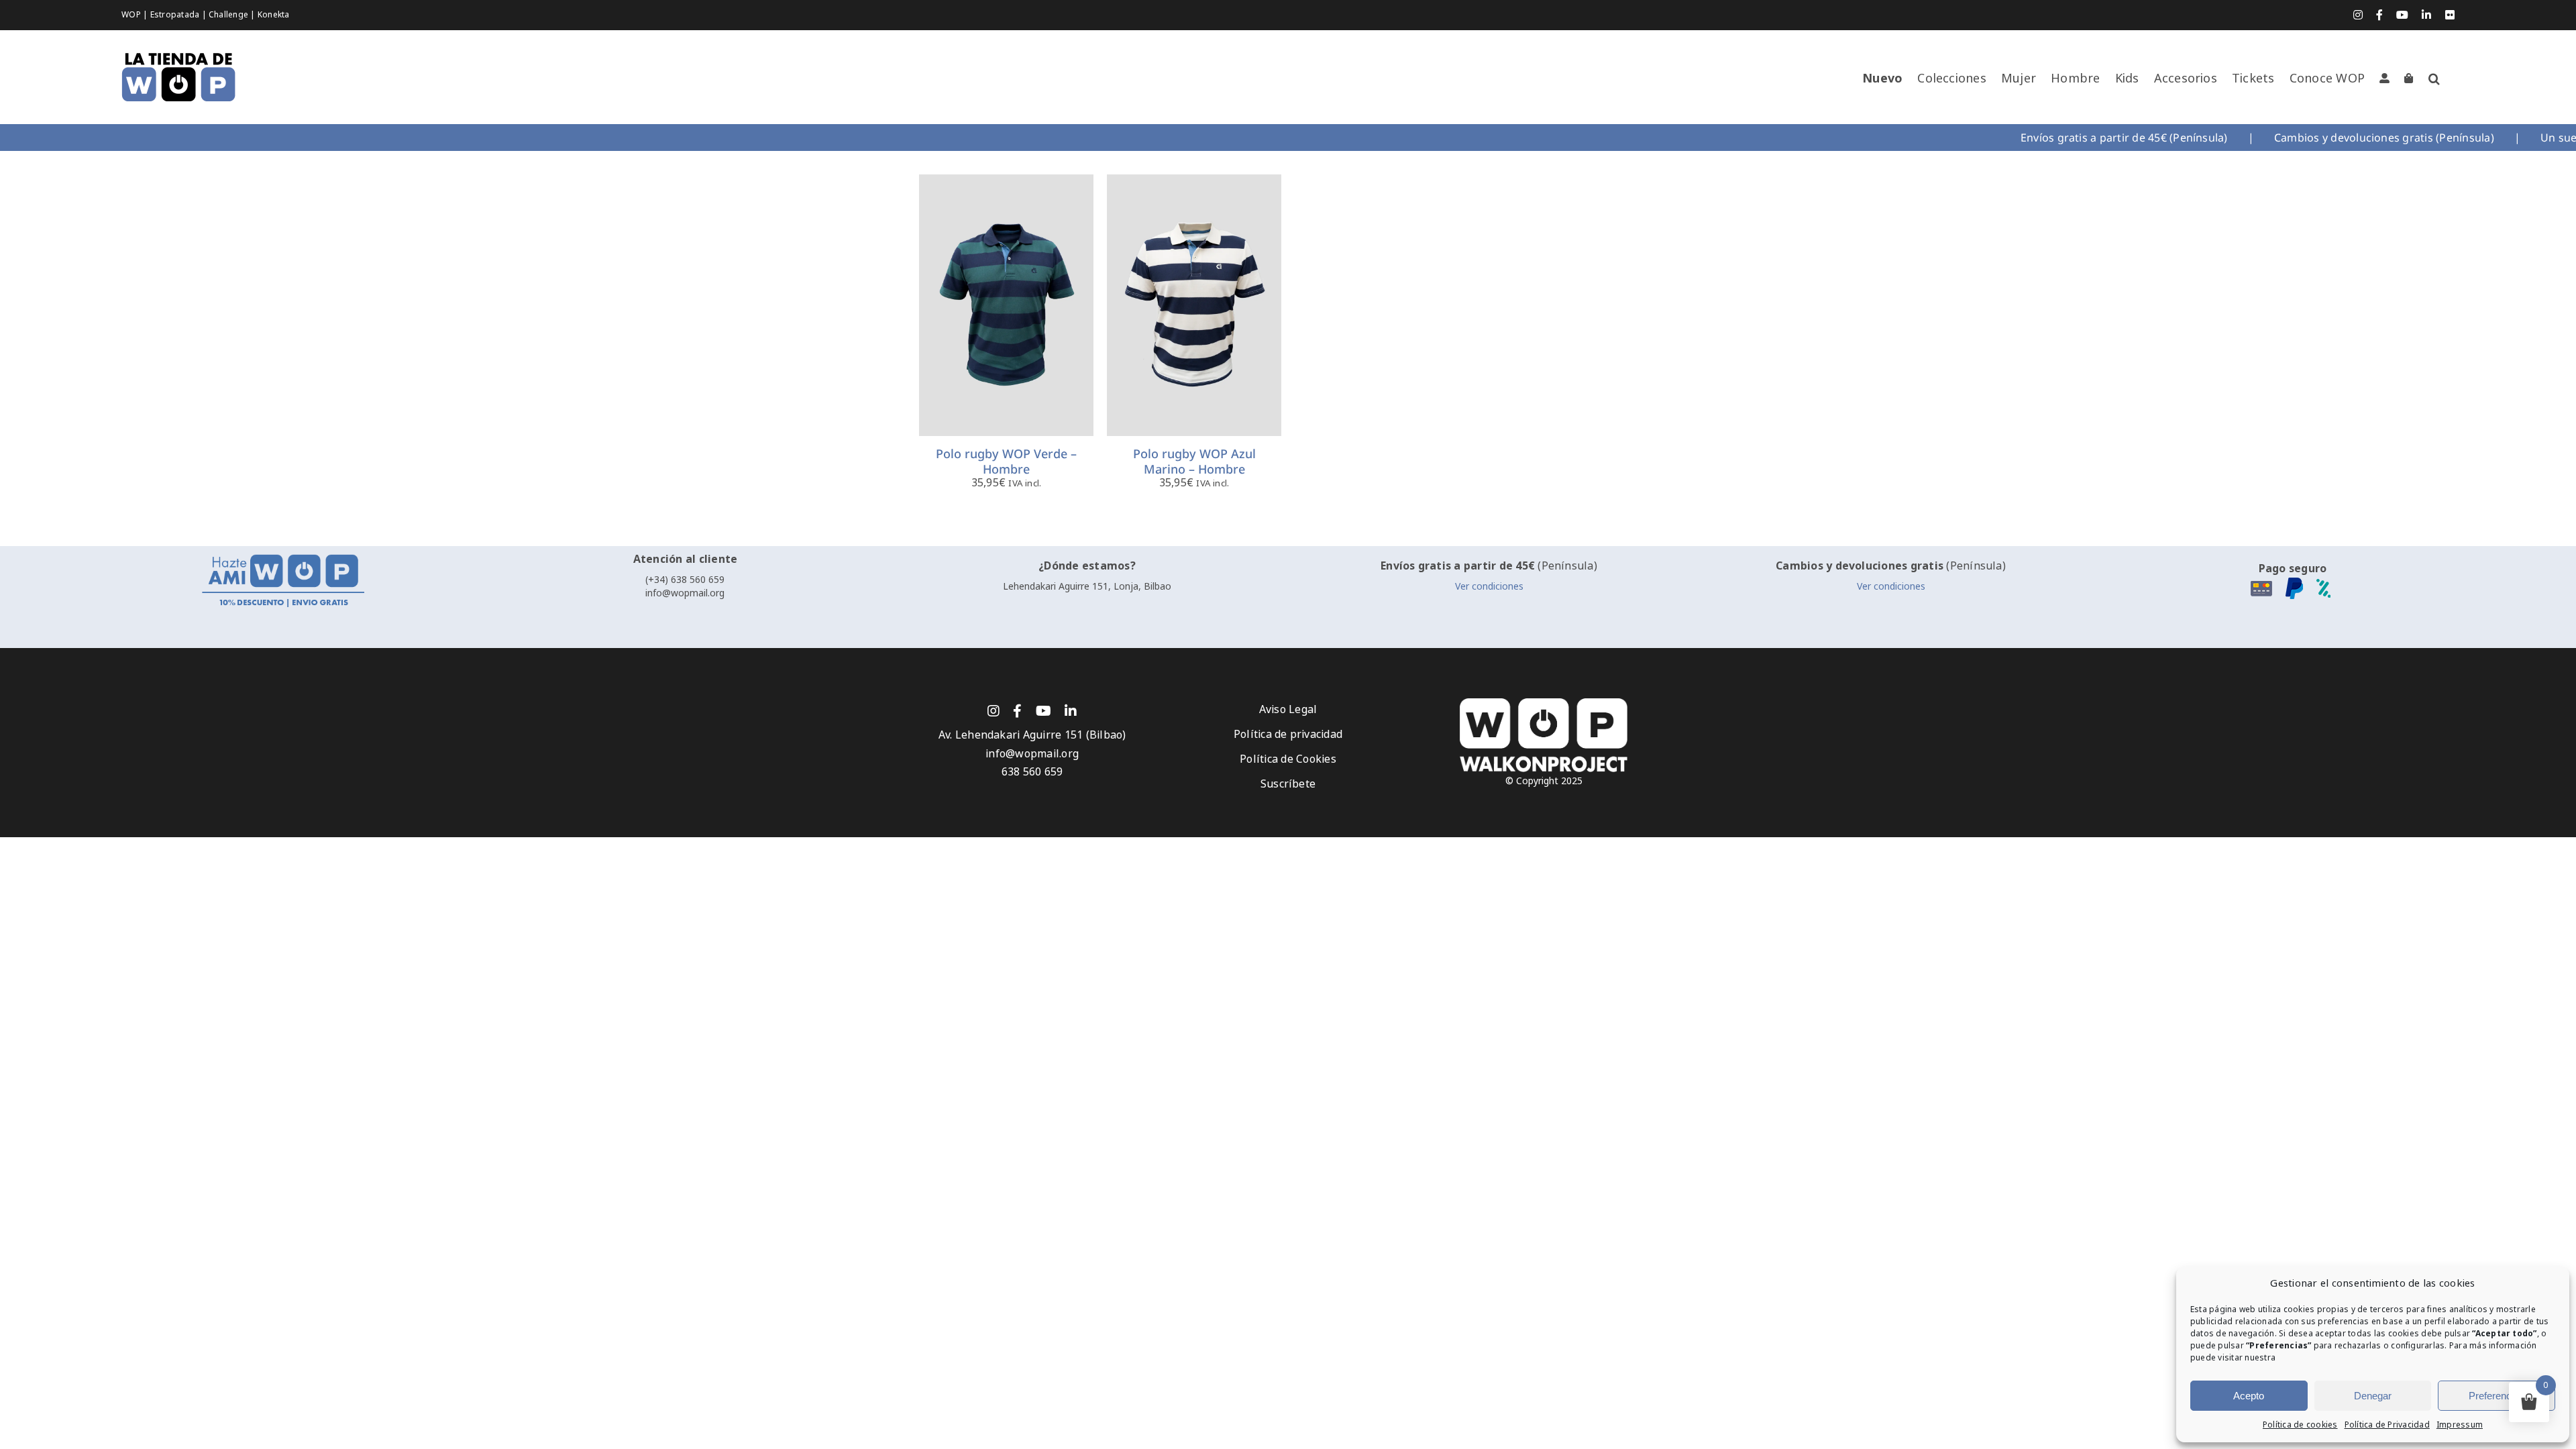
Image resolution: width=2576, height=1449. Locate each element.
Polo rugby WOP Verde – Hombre (1006, 461)
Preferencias (2497, 1396)
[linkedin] (1071, 711)
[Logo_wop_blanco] (1544, 703)
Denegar (2373, 1396)
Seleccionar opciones (1007, 299)
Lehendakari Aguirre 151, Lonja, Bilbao (1087, 586)
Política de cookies (2300, 1425)
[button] (2434, 78)
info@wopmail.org (685, 593)
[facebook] (1017, 711)
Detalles (1017, 315)
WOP (132, 15)
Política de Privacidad (2387, 1425)
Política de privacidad (1288, 734)
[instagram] (994, 711)
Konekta (274, 15)
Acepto (2249, 1396)
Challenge (229, 15)
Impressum (2460, 1425)
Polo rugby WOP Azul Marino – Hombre (1194, 461)
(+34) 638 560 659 (685, 580)
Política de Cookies (1288, 759)
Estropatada (176, 15)
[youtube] (1043, 711)
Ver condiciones (1489, 586)
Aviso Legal (1288, 709)
